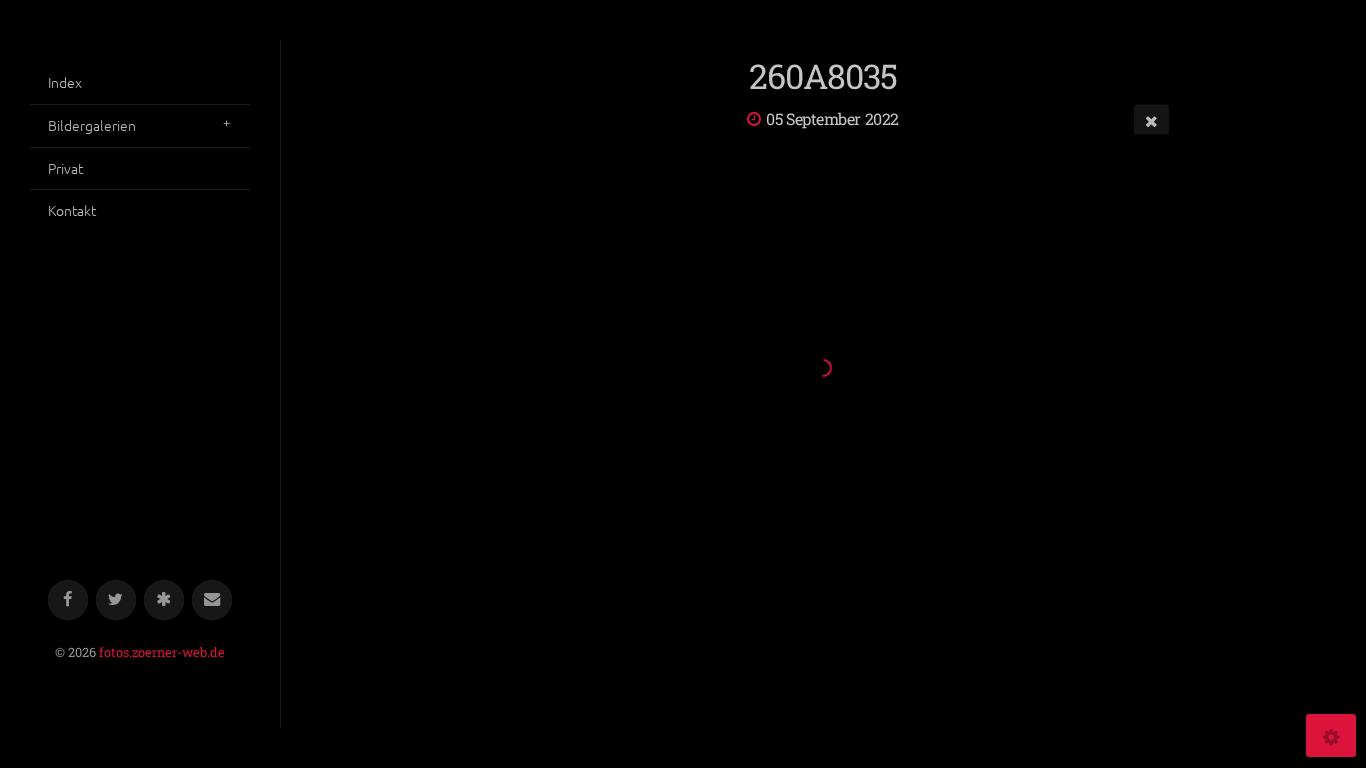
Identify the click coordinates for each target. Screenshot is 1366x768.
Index (65, 82)
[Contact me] (212, 600)
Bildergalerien (92, 125)
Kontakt (72, 210)
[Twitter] (116, 600)
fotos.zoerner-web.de (162, 652)
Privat (65, 168)
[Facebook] (68, 600)
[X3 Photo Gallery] (164, 600)
